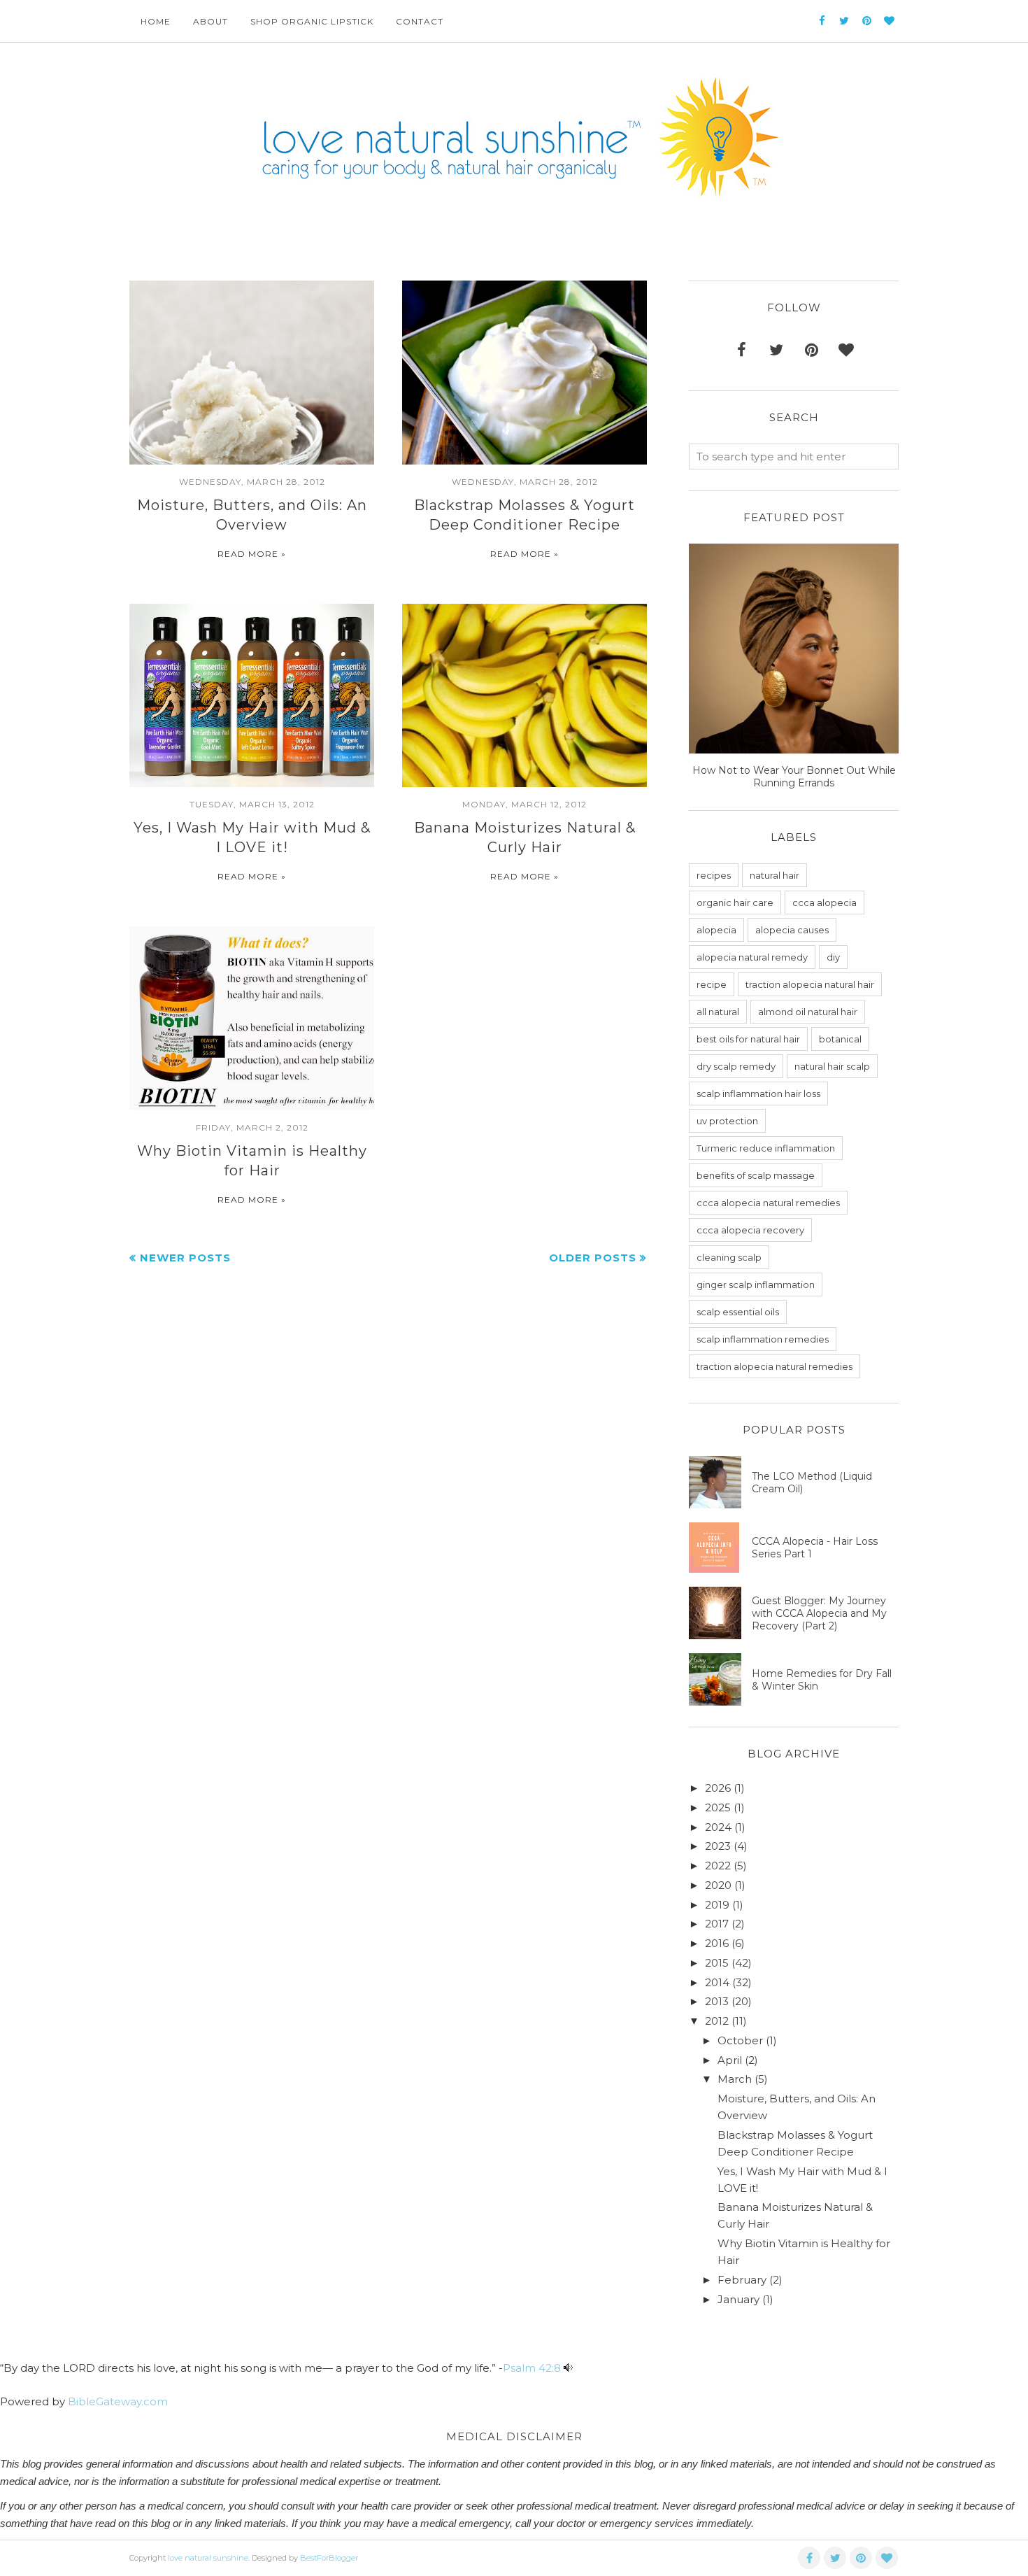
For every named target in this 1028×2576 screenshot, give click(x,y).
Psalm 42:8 (532, 2368)
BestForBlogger (329, 2558)
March (735, 2079)
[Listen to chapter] (568, 2368)
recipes (714, 875)
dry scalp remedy (736, 1066)
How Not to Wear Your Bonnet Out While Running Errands (794, 777)
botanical (840, 1039)
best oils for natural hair (748, 1039)
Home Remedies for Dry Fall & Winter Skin (822, 1680)
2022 (718, 1866)
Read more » (252, 554)
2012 (717, 2021)
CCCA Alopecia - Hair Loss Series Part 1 (815, 1548)
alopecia (716, 930)
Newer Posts (185, 1258)
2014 (717, 1982)
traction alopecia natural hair (810, 984)
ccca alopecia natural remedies (768, 1203)
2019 (717, 1905)
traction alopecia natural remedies (774, 1366)
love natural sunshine (208, 2558)
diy (833, 957)
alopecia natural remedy (752, 957)
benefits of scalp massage (756, 1175)
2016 (717, 1943)
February (742, 2280)
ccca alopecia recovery (750, 1230)
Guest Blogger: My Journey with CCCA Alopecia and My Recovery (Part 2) (819, 1613)
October (740, 2040)
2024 (718, 1827)
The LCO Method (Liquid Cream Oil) (812, 1482)
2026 (718, 1788)
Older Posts (593, 1258)
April (730, 2060)
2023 (718, 1846)
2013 (717, 2001)
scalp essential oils (738, 1312)
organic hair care (735, 903)
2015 (717, 1963)
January (738, 2299)
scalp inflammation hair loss (758, 1094)
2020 (718, 1885)
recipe (712, 984)
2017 (717, 1924)
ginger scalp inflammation (756, 1285)
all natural (718, 1012)
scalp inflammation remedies (763, 1339)
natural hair (774, 875)
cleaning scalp (729, 1257)
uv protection (727, 1121)
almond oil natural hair (808, 1012)
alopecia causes (792, 930)
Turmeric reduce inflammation (766, 1148)
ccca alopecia (824, 903)
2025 (718, 1807)
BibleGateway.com (118, 2401)
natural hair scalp (832, 1066)
